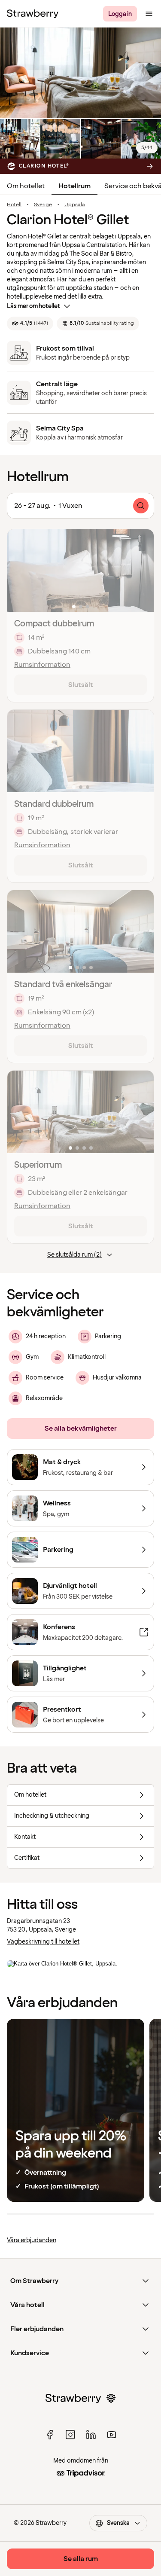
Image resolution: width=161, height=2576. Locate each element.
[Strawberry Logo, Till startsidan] (33, 14)
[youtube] (112, 2435)
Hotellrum (74, 186)
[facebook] (50, 2435)
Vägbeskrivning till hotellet (43, 1942)
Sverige (43, 205)
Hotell (14, 205)
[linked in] (91, 2435)
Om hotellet (26, 186)
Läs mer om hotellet (33, 306)
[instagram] (70, 2435)
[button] (80, 571)
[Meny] (149, 14)
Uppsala (75, 205)
